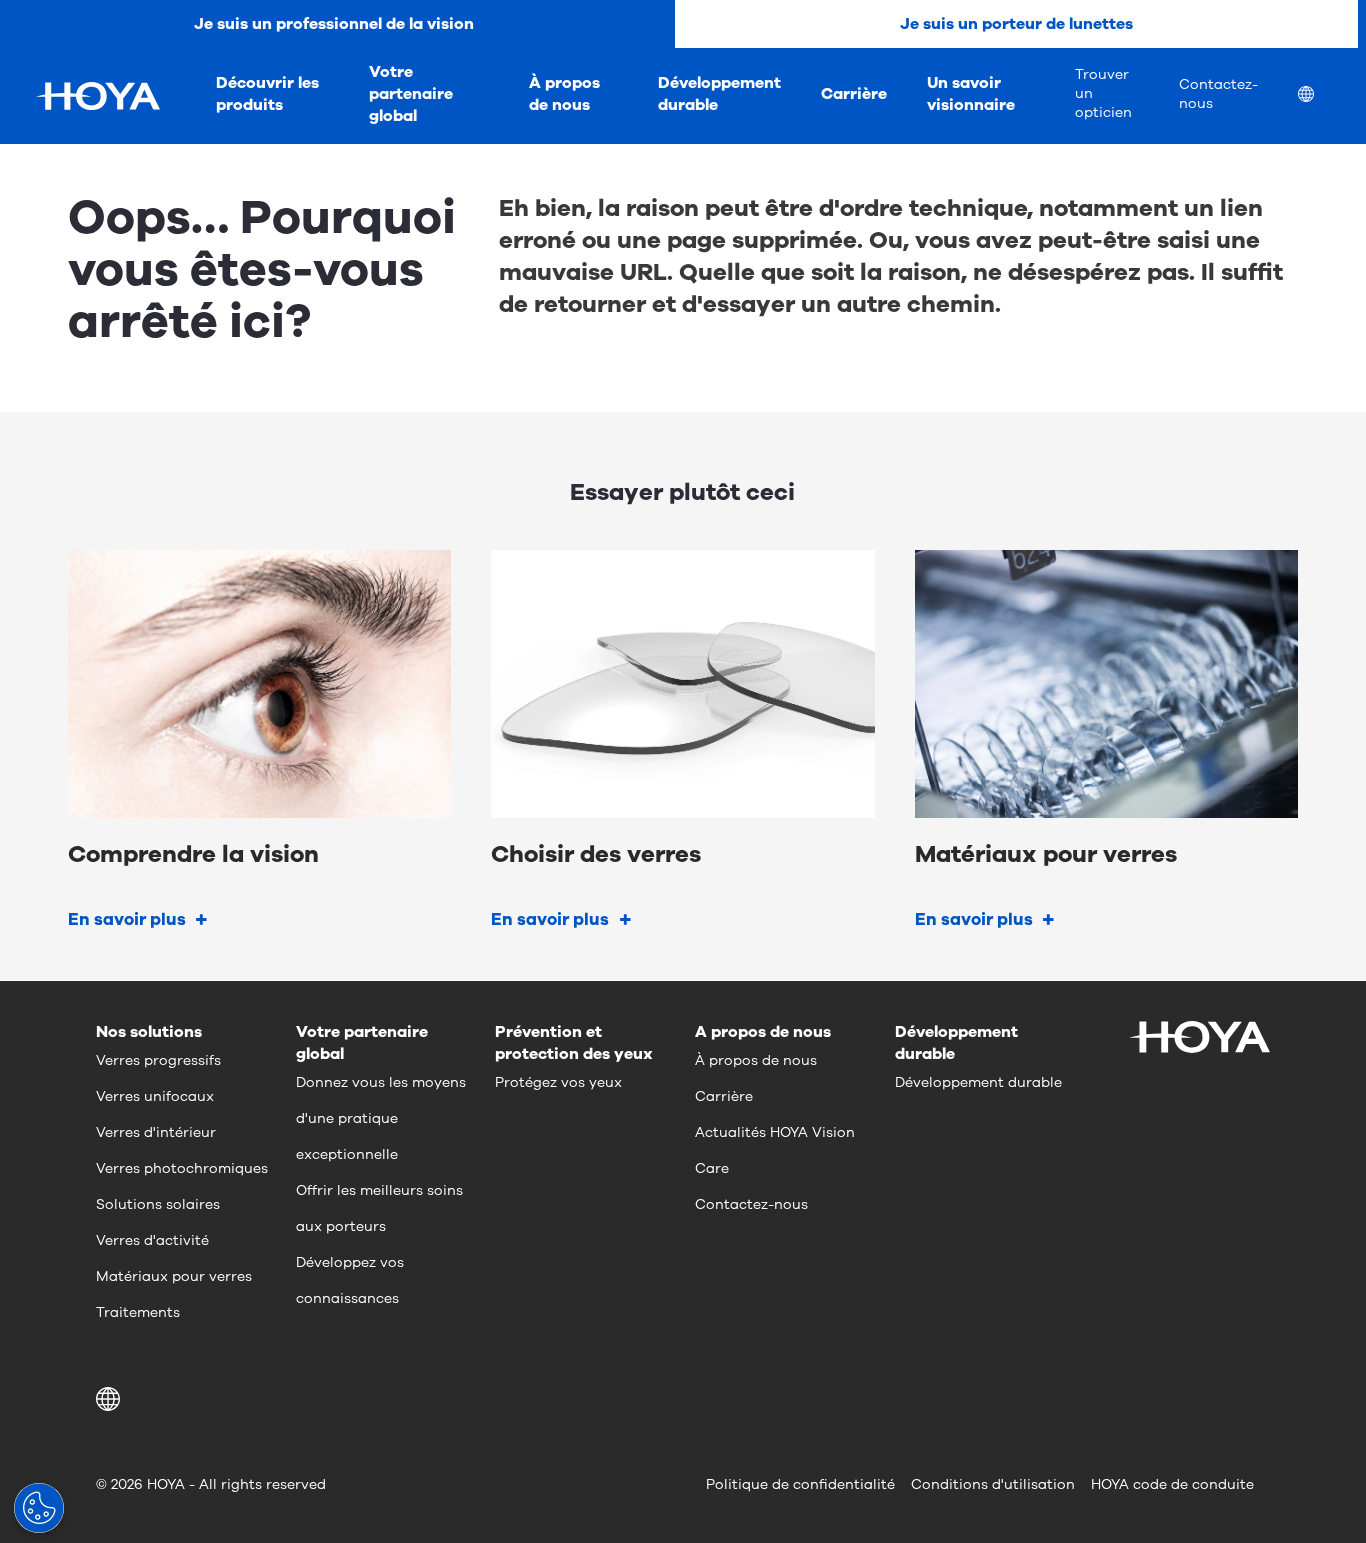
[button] (111, 1399)
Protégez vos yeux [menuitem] (558, 1082)
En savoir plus (127, 919)
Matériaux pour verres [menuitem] (174, 1276)
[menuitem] (1322, 96)
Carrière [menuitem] (854, 94)
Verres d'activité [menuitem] (152, 1240)
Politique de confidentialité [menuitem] (800, 1484)
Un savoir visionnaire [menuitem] (971, 94)
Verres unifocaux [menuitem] (155, 1096)
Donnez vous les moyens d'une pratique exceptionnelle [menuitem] (381, 1118)
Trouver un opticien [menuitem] (1103, 93)
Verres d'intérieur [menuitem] (156, 1132)
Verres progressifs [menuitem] (158, 1060)
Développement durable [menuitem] (719, 94)
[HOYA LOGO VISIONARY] (98, 96)
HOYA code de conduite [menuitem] (1172, 1484)
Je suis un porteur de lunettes (1016, 24)
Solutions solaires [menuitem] (158, 1204)
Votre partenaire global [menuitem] (411, 94)
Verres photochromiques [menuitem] (182, 1168)
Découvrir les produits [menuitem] (267, 94)
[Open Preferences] (39, 1508)
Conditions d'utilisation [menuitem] (993, 1484)
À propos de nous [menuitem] (564, 94)
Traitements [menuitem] (138, 1312)
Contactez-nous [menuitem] (1218, 94)
